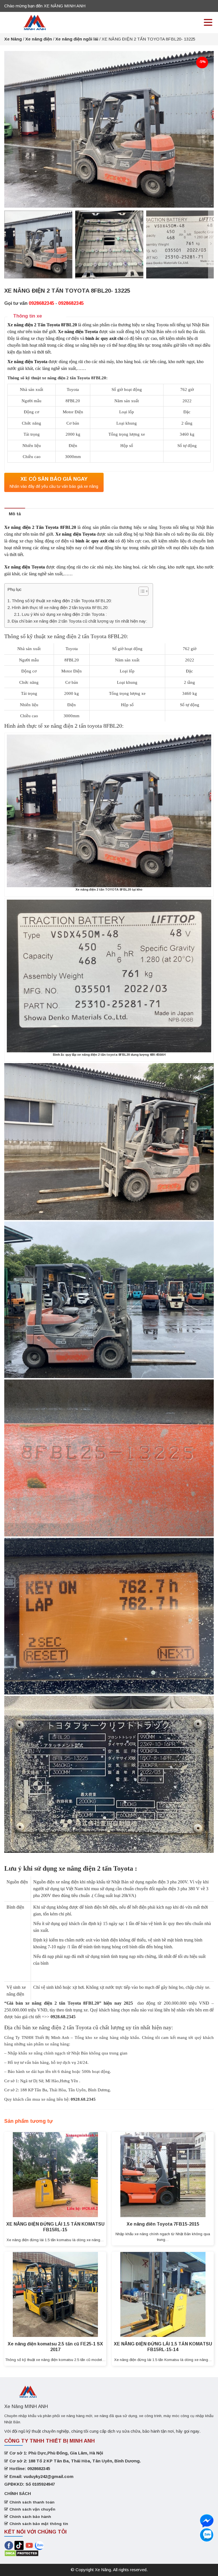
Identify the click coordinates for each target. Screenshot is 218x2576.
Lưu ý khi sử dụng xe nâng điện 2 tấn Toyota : (64, 614)
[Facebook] (9, 2545)
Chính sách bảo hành (30, 2517)
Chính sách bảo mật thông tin (39, 2524)
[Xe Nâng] (35, 22)
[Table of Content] (143, 591)
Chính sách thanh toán (32, 2502)
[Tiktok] (19, 2545)
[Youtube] (30, 2545)
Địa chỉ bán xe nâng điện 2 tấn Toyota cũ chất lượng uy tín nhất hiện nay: (79, 621)
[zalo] (207, 2521)
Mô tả (15, 514)
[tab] (15, 514)
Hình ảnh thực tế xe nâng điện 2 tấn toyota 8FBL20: (60, 607)
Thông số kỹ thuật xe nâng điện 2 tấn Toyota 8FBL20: (62, 601)
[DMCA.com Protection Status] (21, 2553)
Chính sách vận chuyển (32, 2509)
